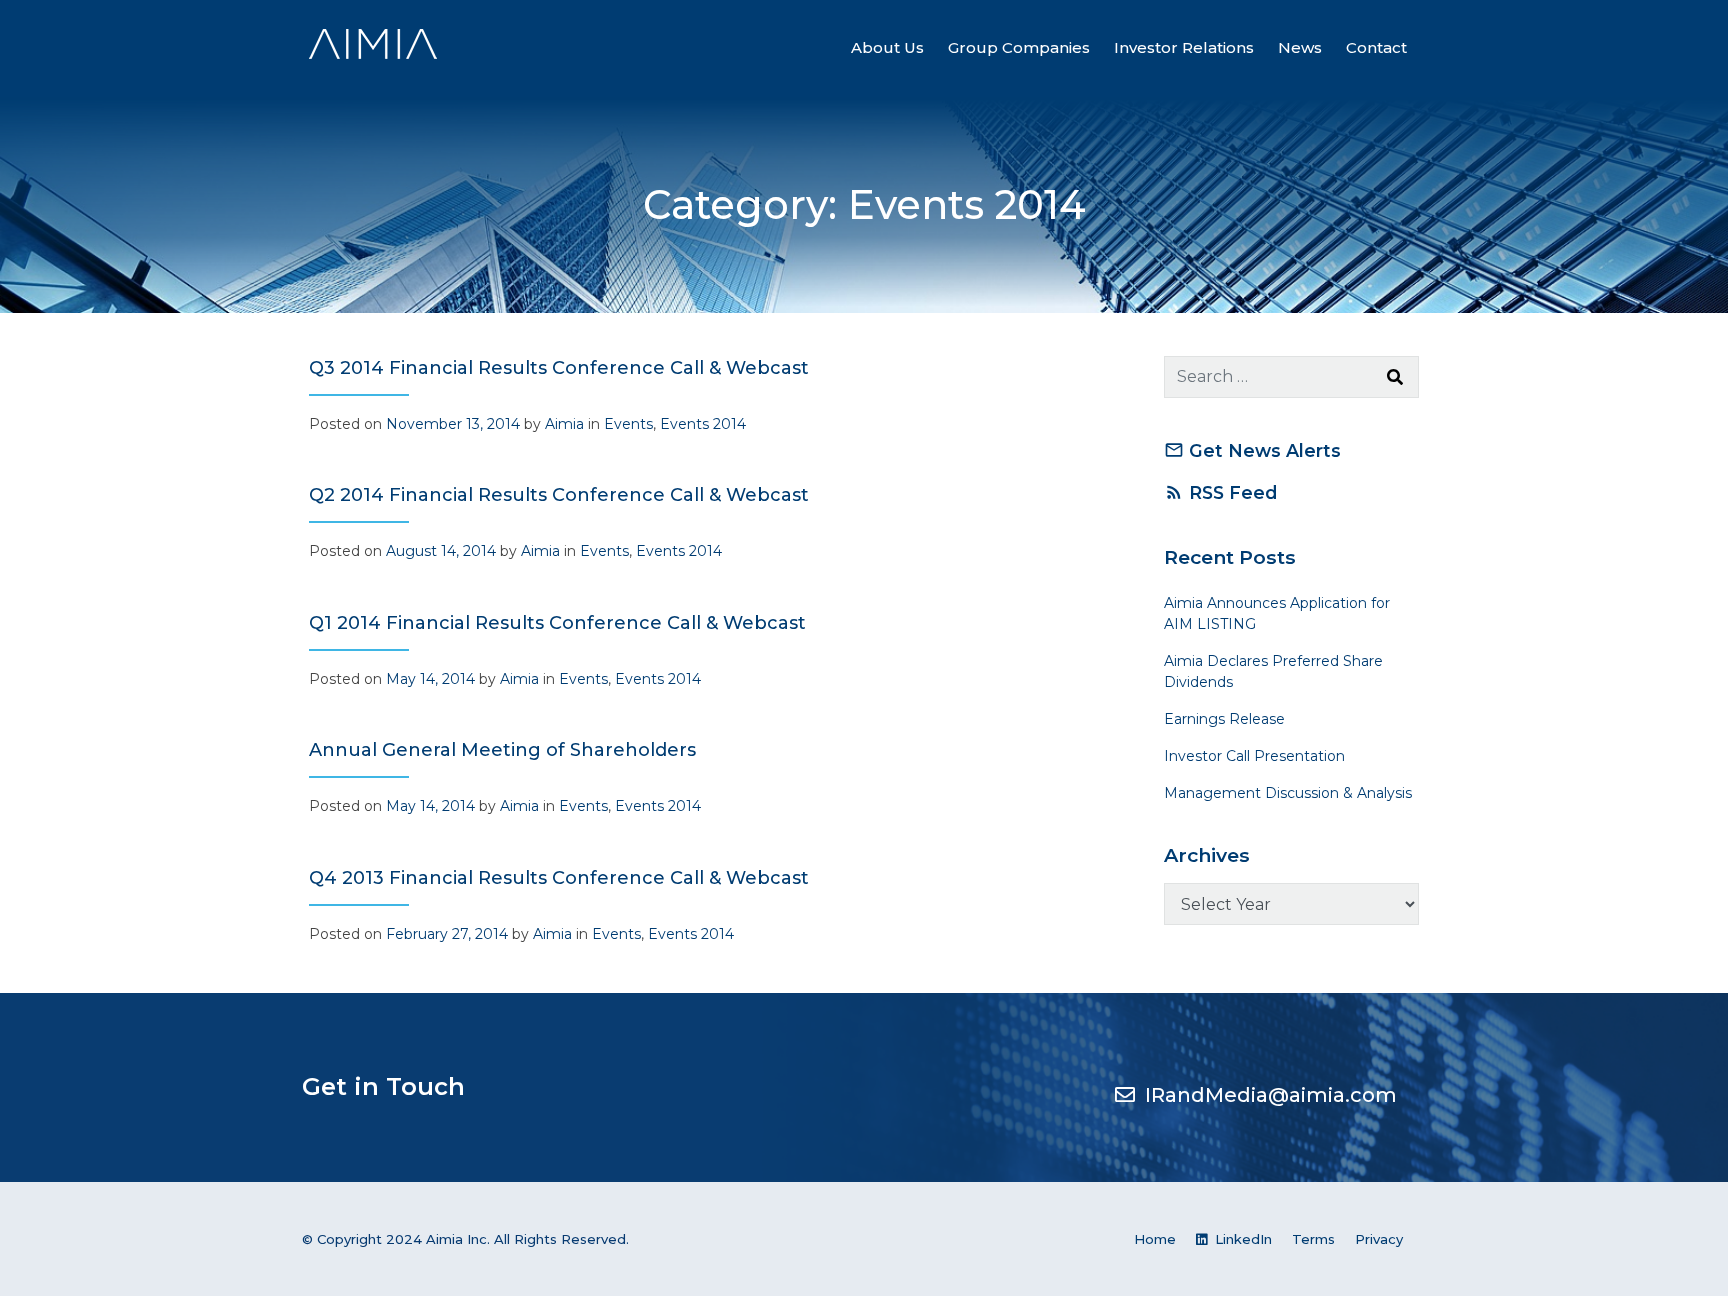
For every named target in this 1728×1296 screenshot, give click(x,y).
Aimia (564, 424)
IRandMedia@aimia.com (1271, 1095)
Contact (1376, 47)
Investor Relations (1184, 47)
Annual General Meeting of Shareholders (502, 750)
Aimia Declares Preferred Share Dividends (1273, 671)
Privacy (1379, 1239)
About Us (887, 47)
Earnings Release (1224, 719)
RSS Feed (1220, 492)
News (1300, 47)
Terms (1313, 1239)
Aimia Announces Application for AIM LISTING (1277, 613)
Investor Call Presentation (1254, 756)
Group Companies (1019, 47)
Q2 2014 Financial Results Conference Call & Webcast (559, 495)
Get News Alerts (1252, 450)
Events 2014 (703, 424)
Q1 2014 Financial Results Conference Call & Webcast (557, 623)
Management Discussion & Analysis (1288, 793)
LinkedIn (1241, 1239)
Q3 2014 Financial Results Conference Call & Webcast (559, 368)
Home (1155, 1239)
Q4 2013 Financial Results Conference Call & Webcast (559, 878)
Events (628, 424)
